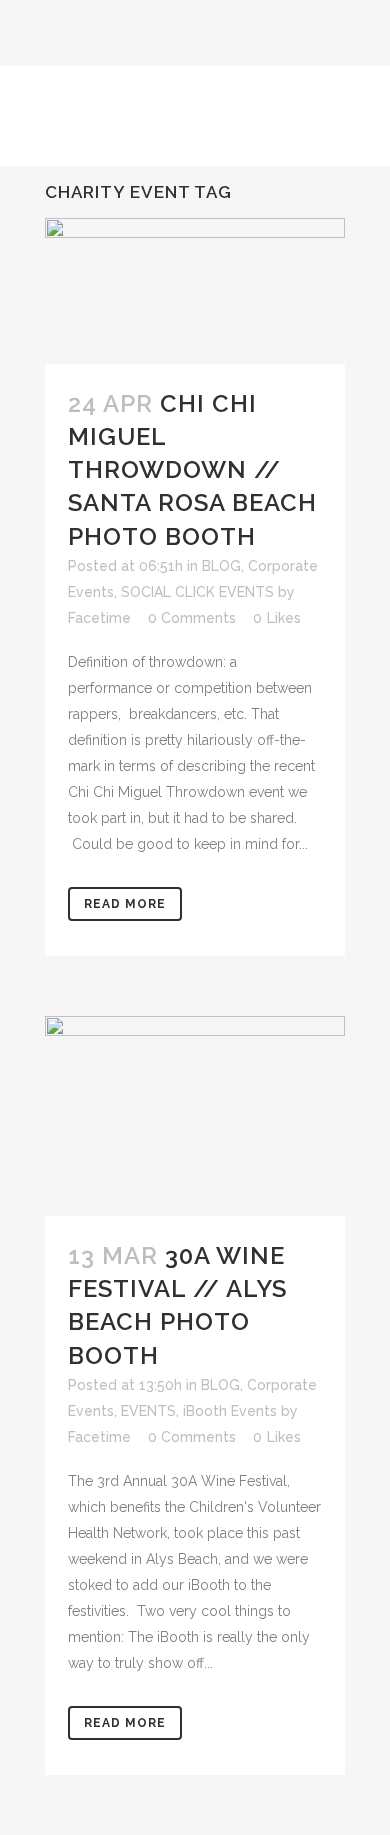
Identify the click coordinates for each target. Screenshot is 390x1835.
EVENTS (148, 1411)
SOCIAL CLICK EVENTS (197, 592)
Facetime (99, 618)
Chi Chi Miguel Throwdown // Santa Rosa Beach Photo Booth (192, 470)
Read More (125, 904)
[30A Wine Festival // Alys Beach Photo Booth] (195, 1116)
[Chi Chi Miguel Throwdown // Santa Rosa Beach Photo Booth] (195, 290)
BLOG (221, 566)
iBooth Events (230, 1411)
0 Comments (192, 618)
